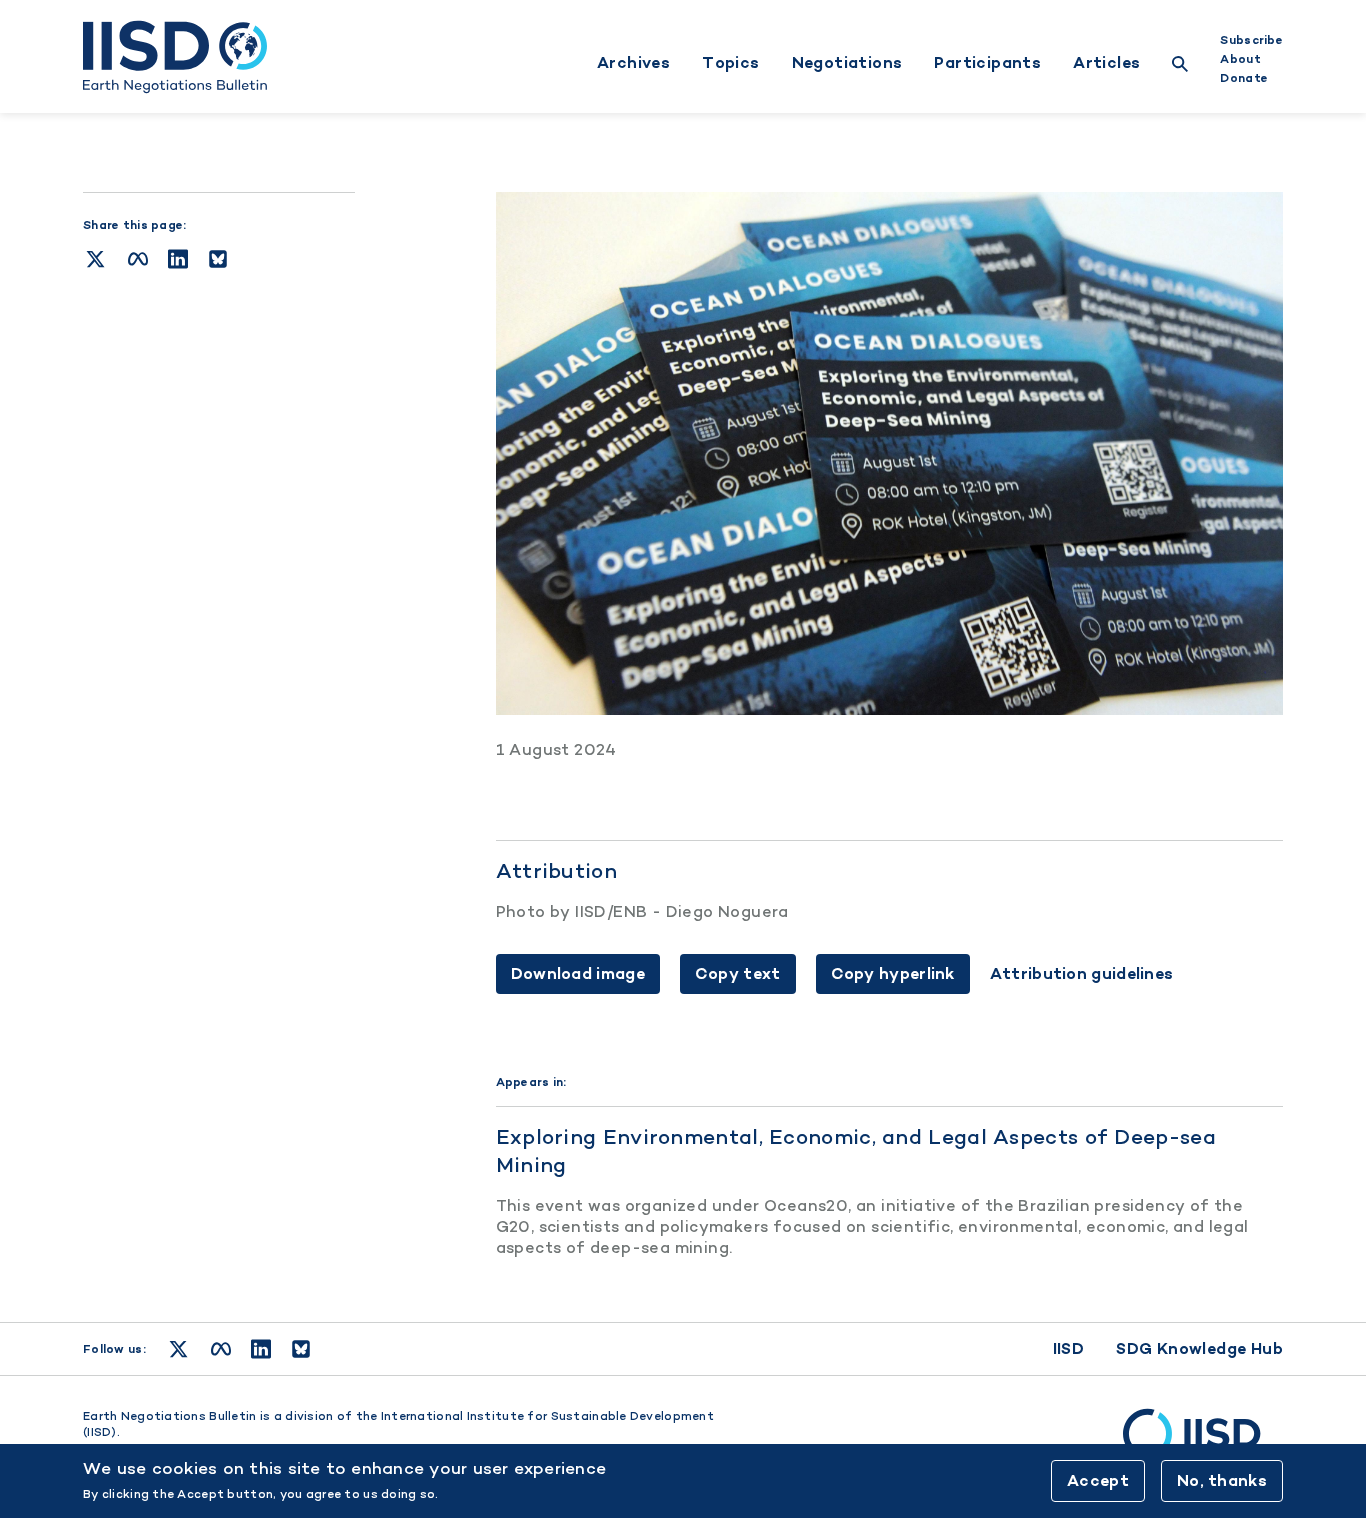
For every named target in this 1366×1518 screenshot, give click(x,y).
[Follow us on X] (178, 1349)
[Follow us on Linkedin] (261, 1349)
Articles (1106, 63)
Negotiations (847, 63)
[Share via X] (95, 259)
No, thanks (1222, 1480)
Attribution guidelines (1082, 974)
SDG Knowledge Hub (1199, 1348)
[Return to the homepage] (175, 57)
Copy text (738, 973)
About (1240, 59)
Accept (1098, 1480)
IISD (1069, 1348)
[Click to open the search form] (1180, 66)
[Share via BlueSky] (218, 259)
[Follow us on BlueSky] (301, 1349)
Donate (1244, 78)
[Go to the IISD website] (1203, 1443)
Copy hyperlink (893, 973)
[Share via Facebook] (138, 259)
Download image (578, 973)
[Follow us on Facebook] (221, 1349)
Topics (730, 63)
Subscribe (1251, 40)
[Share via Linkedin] (178, 259)
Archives (633, 63)
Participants (987, 63)
